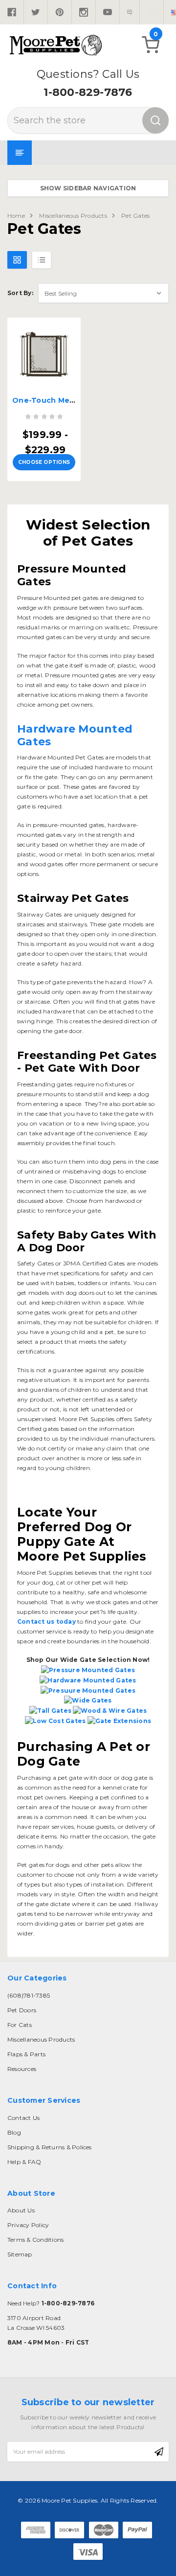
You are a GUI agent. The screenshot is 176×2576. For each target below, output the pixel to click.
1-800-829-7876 (88, 92)
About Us (21, 2210)
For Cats (20, 2025)
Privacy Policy (28, 2225)
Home (16, 216)
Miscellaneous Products (73, 216)
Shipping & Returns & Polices (50, 2147)
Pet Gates (135, 216)
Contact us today (46, 1621)
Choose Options (44, 462)
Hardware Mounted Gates (75, 735)
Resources (22, 2069)
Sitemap (20, 2254)
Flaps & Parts (26, 2054)
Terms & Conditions (35, 2240)
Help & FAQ (24, 2162)
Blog (14, 2132)
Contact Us (23, 2118)
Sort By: (20, 293)
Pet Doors (22, 2010)
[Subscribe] (159, 2452)
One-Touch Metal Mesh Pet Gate (75, 400)
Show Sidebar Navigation (88, 188)
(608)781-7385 (29, 1995)
